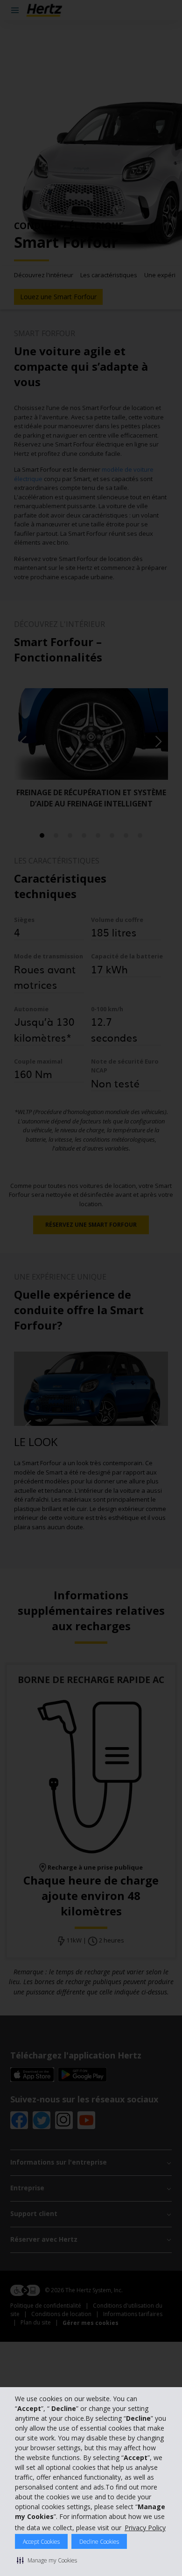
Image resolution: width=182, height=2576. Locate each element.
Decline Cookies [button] (99, 2542)
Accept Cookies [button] (41, 2542)
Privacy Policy (145, 2528)
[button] (47, 2560)
